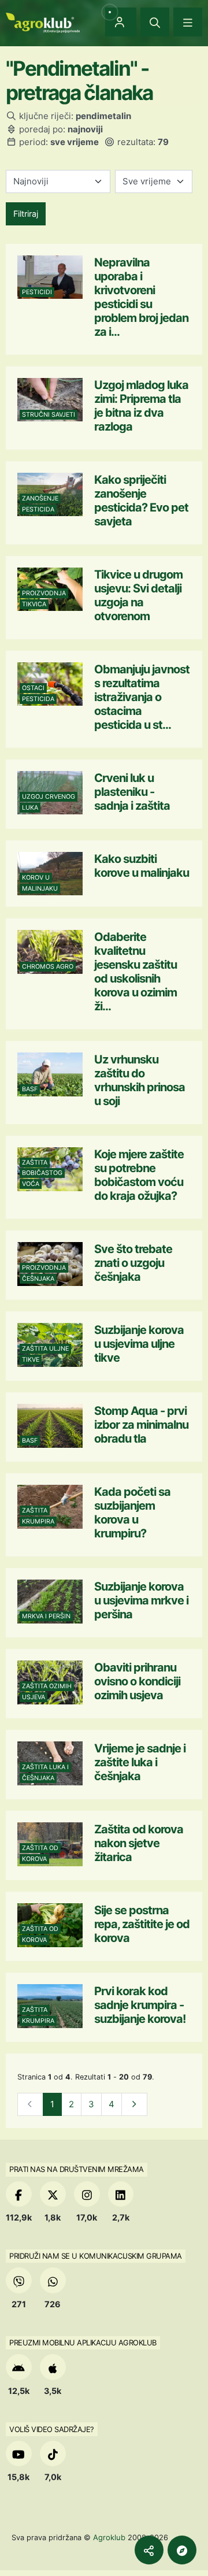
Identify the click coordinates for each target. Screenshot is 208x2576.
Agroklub (109, 2537)
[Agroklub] (43, 22)
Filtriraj (26, 214)
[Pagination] (134, 2105)
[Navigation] (188, 22)
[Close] (155, 22)
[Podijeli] (149, 2550)
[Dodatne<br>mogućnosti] (182, 2550)
